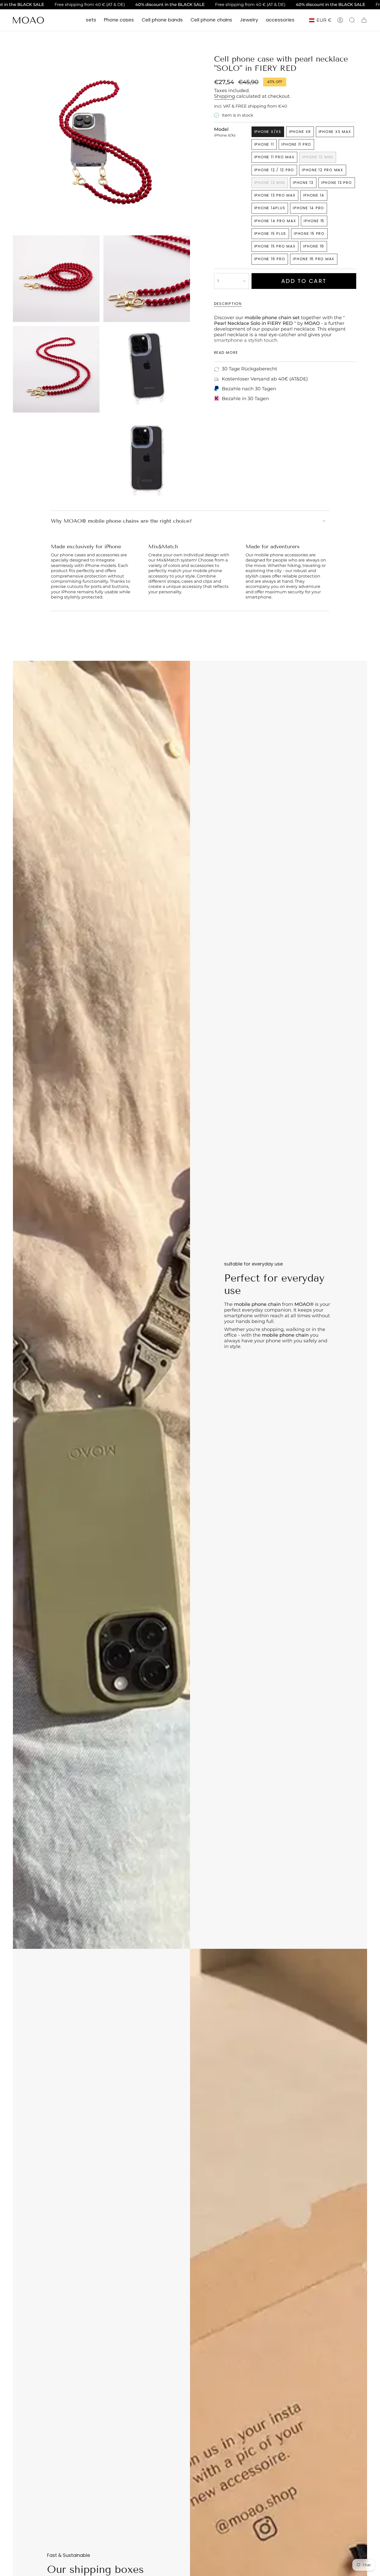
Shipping (225, 96)
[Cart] (364, 20)
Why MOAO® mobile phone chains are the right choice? (121, 521)
